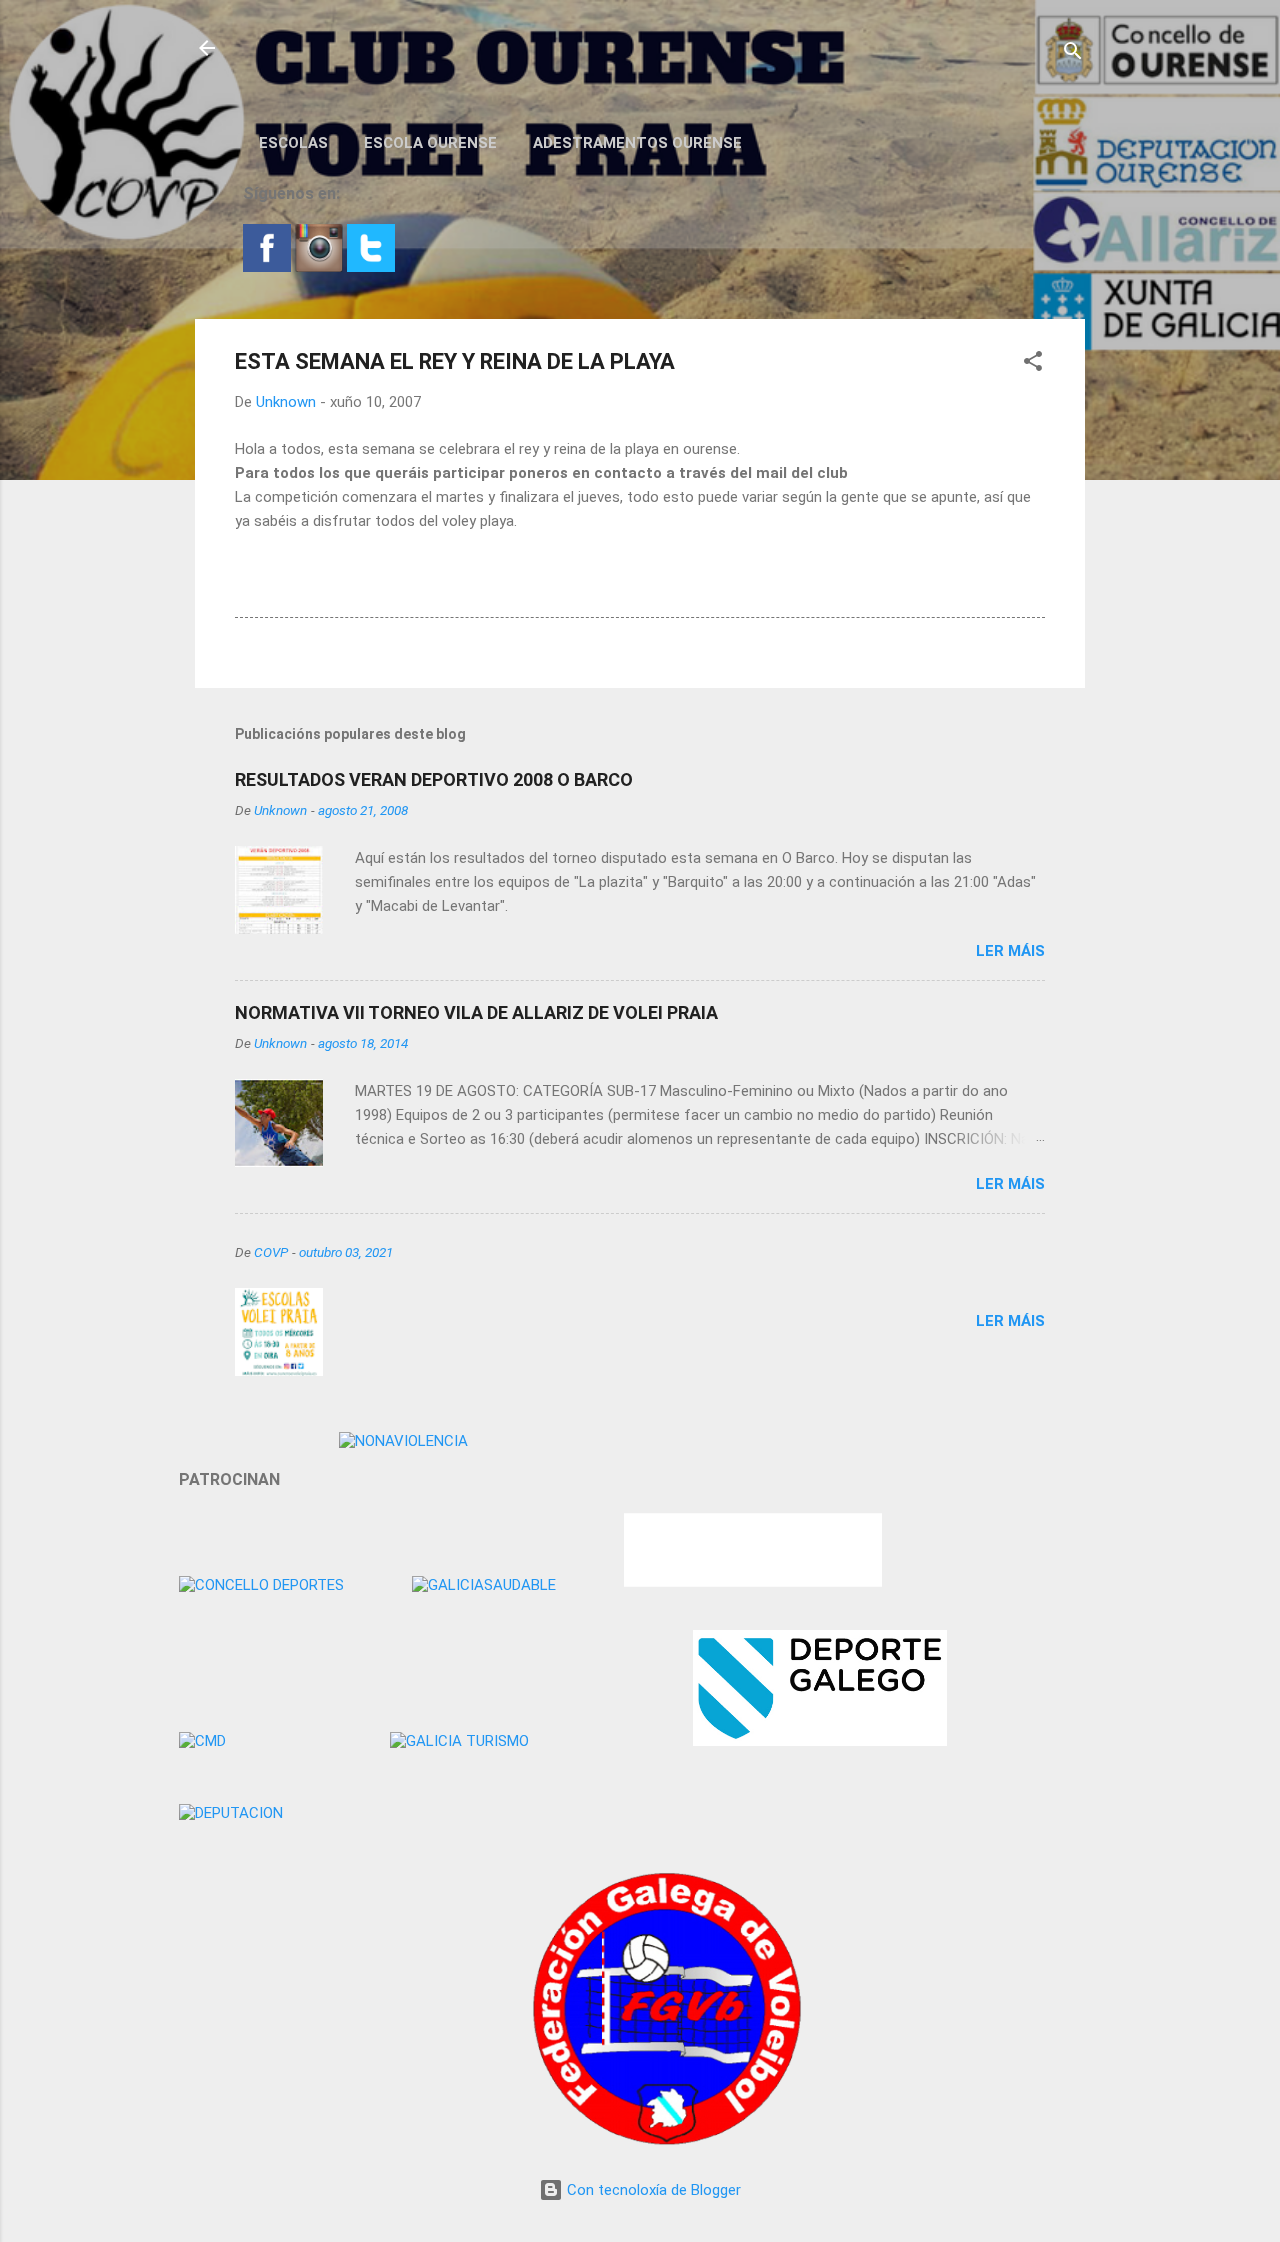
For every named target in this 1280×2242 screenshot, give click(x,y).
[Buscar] (1073, 54)
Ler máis (1010, 951)
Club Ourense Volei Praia (376, 48)
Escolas (293, 143)
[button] (1033, 364)
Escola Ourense (430, 143)
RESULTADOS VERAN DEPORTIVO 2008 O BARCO (434, 779)
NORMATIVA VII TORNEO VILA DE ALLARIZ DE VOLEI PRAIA (476, 1012)
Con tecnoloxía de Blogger (652, 2190)
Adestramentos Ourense (637, 143)
